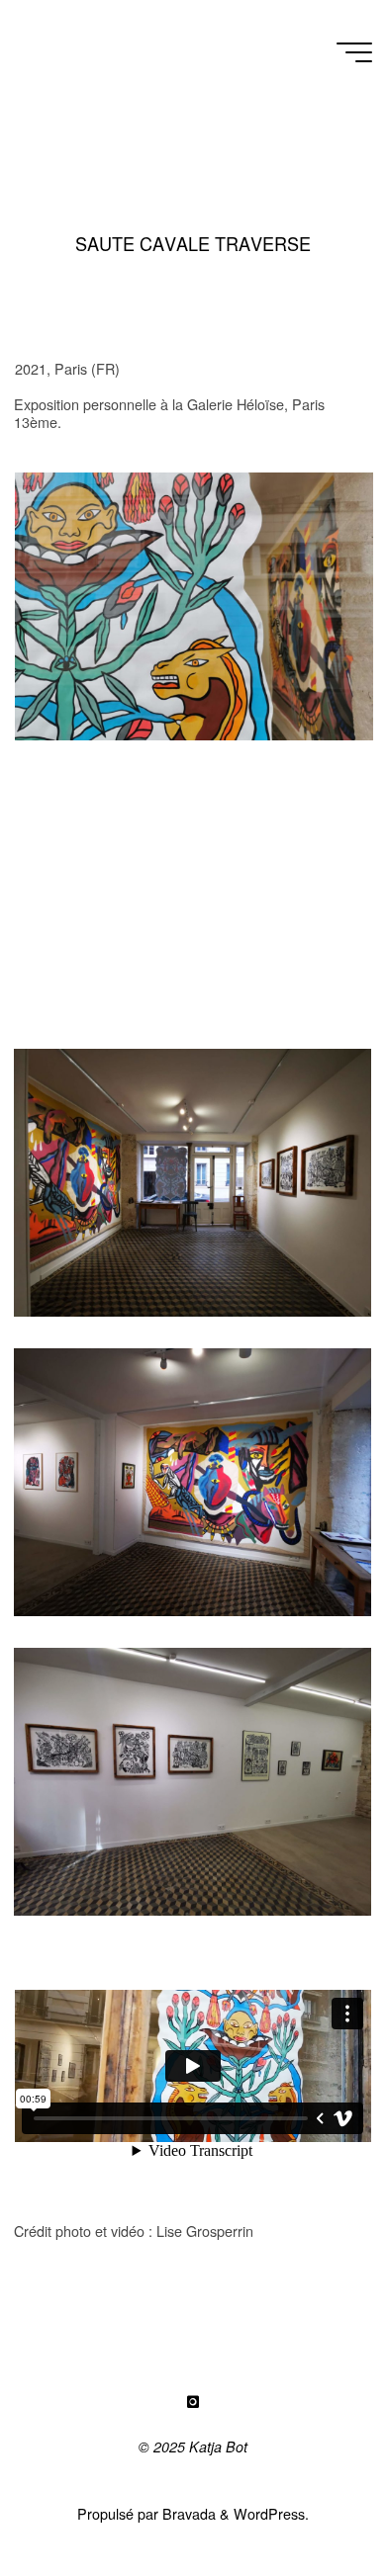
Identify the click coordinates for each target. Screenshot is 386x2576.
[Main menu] (354, 52)
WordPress (269, 2513)
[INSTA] (193, 2403)
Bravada (187, 2513)
